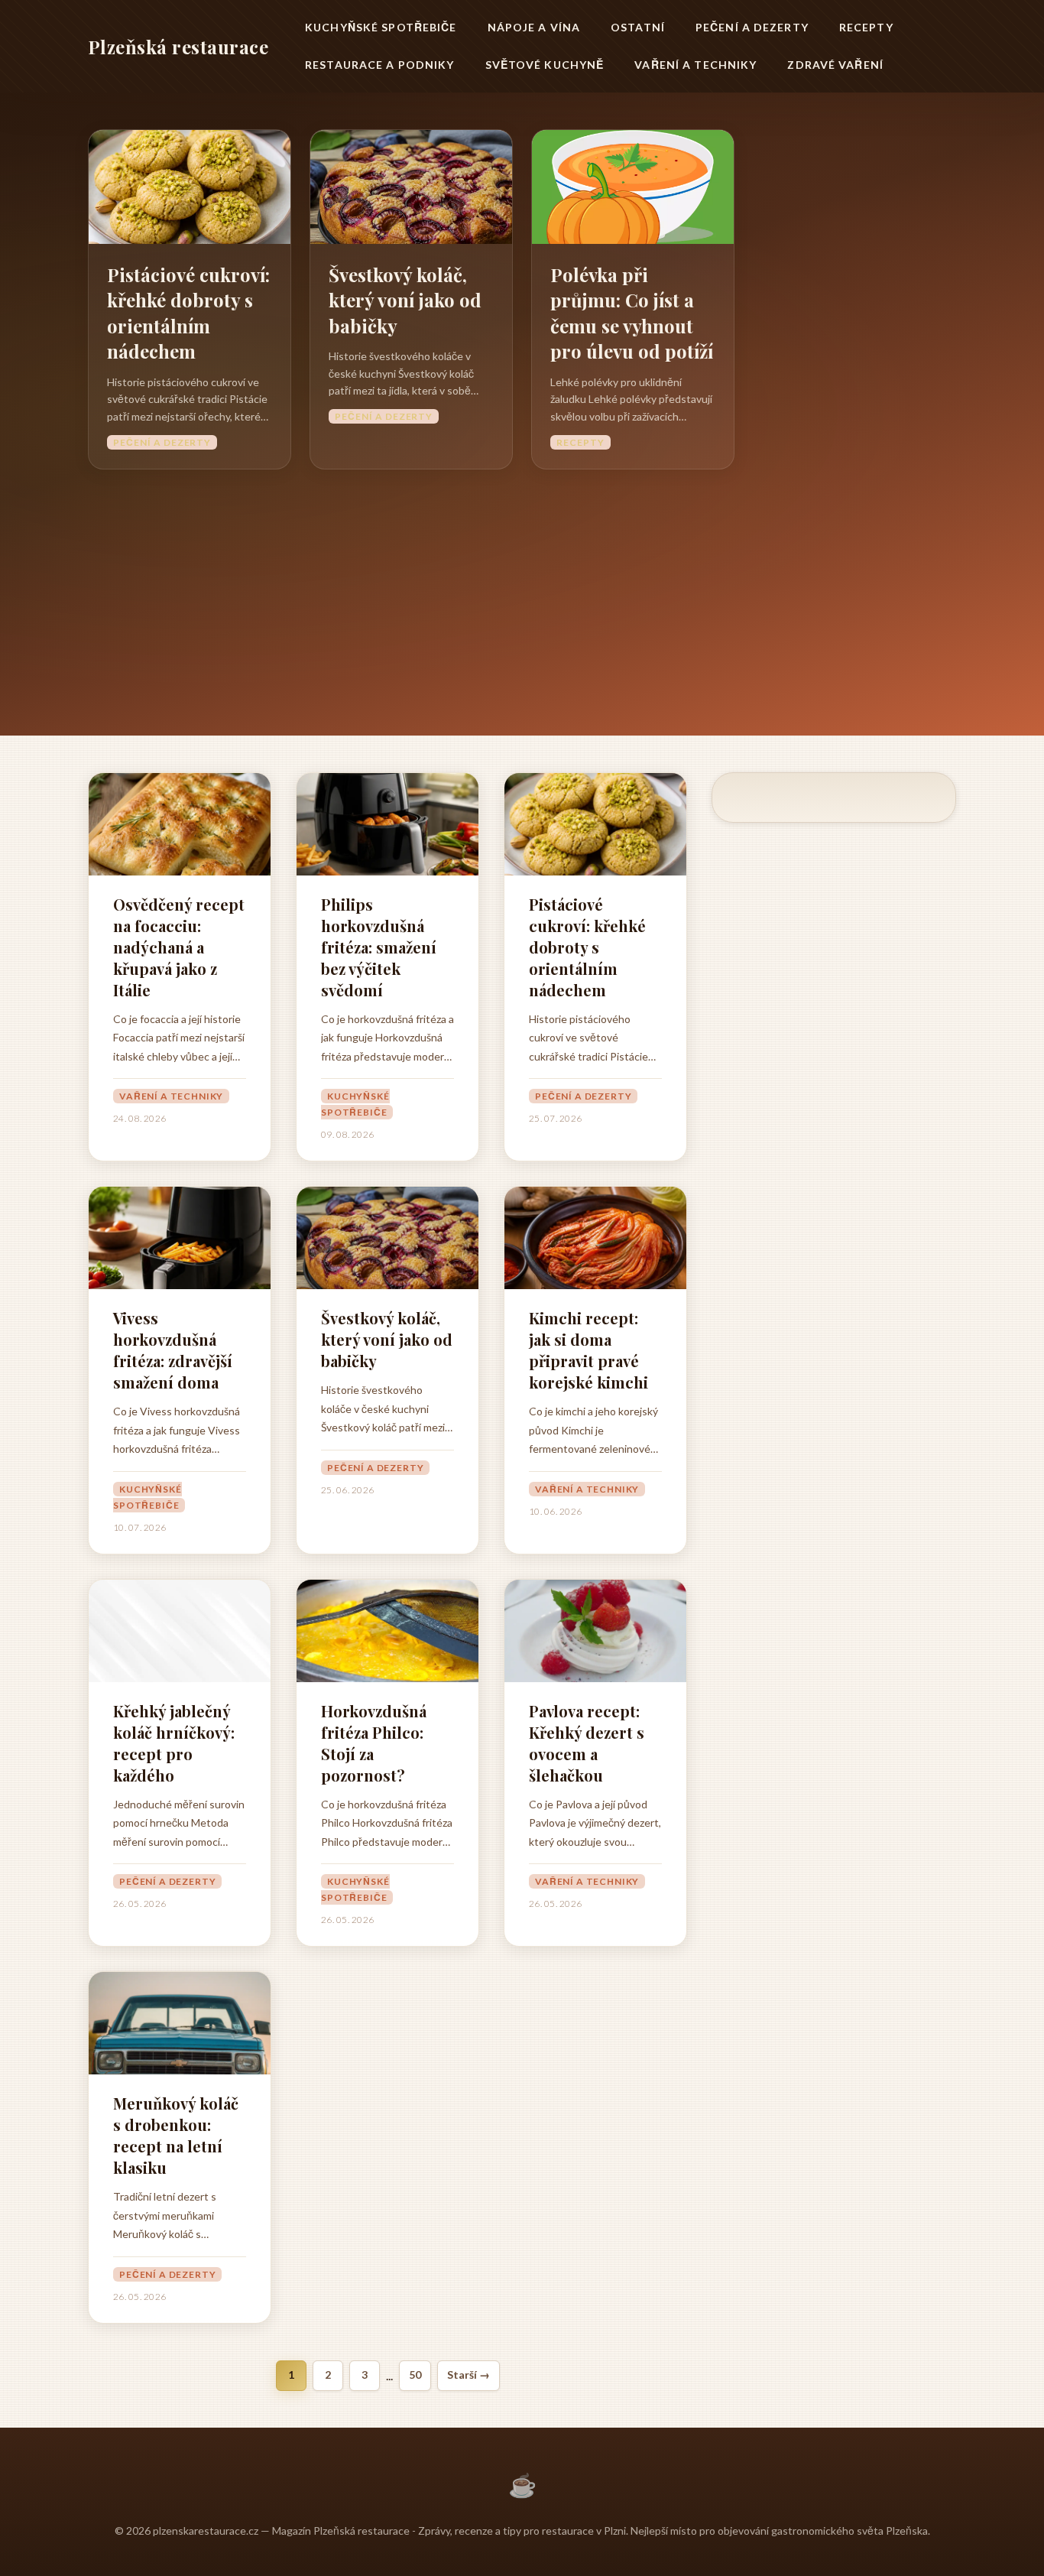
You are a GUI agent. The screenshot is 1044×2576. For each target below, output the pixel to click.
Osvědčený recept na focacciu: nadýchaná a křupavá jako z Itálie (179, 947)
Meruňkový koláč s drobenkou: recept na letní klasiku (176, 2135)
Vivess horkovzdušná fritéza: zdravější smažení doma (173, 1350)
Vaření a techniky (695, 65)
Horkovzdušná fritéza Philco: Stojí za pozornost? (374, 1743)
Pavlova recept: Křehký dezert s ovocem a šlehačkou (587, 1743)
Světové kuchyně (545, 65)
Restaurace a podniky (379, 65)
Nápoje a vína (534, 27)
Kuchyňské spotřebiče (381, 27)
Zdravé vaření (835, 65)
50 (415, 2375)
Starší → (469, 2375)
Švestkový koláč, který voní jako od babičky (405, 300)
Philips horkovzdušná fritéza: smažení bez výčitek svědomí (379, 947)
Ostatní (638, 27)
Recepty (866, 27)
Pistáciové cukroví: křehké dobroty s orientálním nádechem (188, 313)
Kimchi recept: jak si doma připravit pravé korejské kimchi (588, 1350)
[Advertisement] (522, 584)
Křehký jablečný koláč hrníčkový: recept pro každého (174, 1743)
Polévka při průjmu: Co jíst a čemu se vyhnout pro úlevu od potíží (632, 313)
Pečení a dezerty (752, 27)
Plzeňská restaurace (178, 47)
